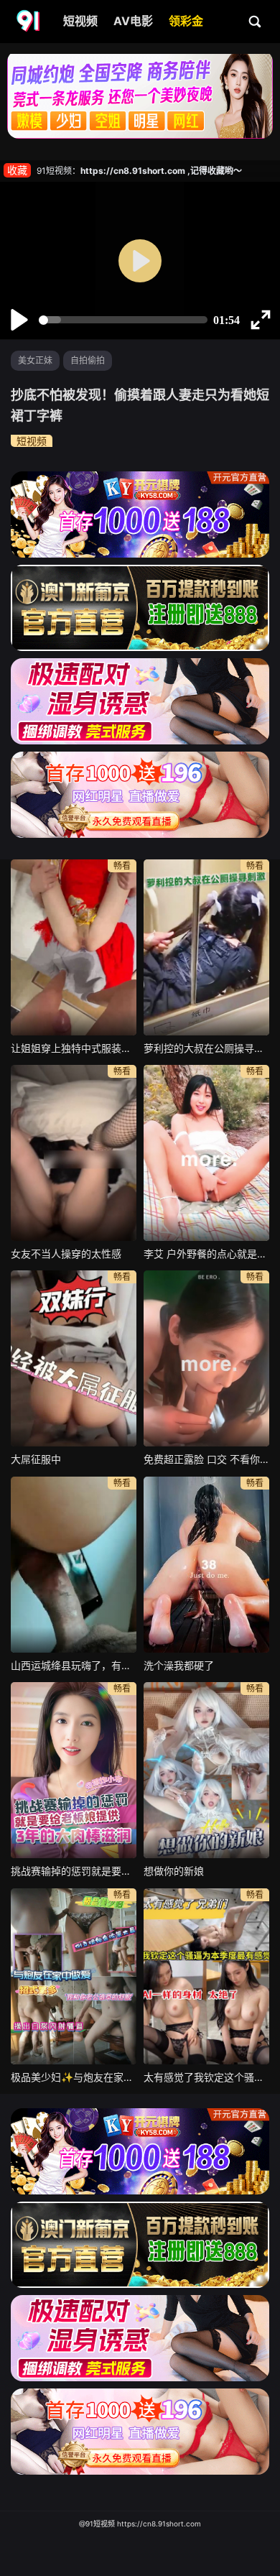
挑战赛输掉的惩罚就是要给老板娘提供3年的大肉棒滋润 (74, 1871)
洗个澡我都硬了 (179, 1665)
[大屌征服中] (74, 1358)
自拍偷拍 (88, 360)
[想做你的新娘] (206, 1770)
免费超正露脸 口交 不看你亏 (206, 1459)
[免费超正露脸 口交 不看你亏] (206, 1358)
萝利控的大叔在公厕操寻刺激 (206, 1048)
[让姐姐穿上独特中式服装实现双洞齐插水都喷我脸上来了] (74, 947)
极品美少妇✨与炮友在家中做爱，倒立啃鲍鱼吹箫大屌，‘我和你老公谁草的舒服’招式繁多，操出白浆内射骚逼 (74, 2077)
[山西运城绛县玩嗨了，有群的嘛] (74, 1565)
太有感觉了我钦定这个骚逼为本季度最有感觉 (206, 2077)
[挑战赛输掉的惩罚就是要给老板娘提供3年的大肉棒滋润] (74, 1770)
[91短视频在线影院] (29, 22)
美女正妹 (35, 360)
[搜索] (256, 21)
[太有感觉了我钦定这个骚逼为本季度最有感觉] (206, 1976)
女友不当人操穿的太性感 (66, 1254)
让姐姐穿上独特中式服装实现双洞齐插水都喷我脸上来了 (74, 1048)
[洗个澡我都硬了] (206, 1565)
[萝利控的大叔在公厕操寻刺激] (206, 947)
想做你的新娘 (174, 1871)
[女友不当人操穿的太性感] (74, 1153)
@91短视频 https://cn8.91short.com (140, 2524)
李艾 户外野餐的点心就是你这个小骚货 (206, 1254)
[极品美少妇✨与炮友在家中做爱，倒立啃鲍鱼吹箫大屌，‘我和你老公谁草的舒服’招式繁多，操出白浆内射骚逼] (74, 1976)
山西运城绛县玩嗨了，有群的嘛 (74, 1665)
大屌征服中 (36, 1459)
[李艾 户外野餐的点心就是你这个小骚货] (206, 1153)
